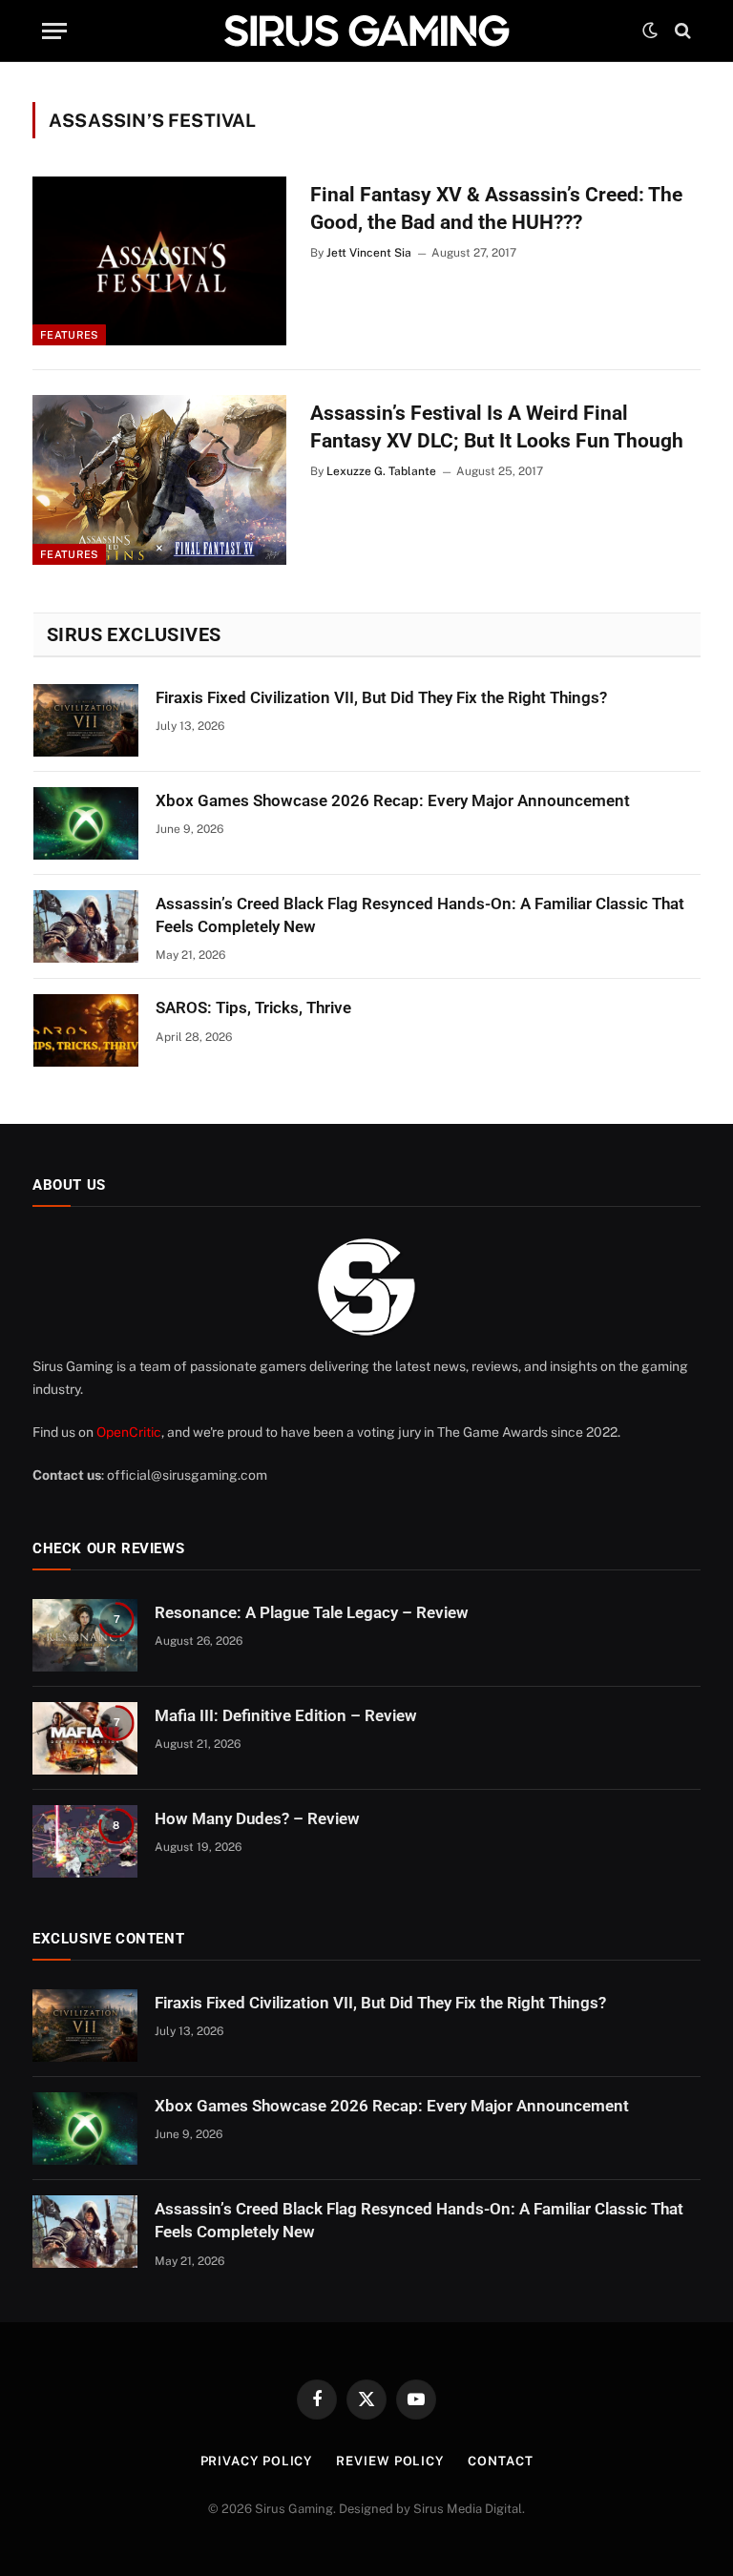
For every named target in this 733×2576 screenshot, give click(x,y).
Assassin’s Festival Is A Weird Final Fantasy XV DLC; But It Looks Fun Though (497, 427)
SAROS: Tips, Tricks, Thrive (253, 1008)
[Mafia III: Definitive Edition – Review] (85, 1738)
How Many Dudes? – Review (257, 1818)
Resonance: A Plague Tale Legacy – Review (312, 1612)
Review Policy (390, 2461)
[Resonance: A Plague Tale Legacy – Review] (85, 1635)
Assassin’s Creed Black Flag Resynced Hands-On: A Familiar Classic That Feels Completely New (420, 915)
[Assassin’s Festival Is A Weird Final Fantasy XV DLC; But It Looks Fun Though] (159, 479)
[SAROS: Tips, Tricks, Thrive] (86, 1030)
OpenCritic (129, 1432)
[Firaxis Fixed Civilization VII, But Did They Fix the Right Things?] (86, 720)
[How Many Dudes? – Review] (85, 1841)
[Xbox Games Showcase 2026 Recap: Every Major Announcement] (86, 823)
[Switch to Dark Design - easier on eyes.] (650, 31)
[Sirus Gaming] (366, 31)
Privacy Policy (257, 2461)
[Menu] (54, 31)
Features (69, 335)
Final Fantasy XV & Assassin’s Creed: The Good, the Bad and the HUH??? (496, 208)
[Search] (681, 31)
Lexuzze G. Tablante (381, 471)
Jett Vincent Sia (369, 253)
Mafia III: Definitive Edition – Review (286, 1715)
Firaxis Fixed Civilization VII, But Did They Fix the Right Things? (381, 697)
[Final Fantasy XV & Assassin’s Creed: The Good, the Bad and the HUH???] (159, 261)
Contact (500, 2461)
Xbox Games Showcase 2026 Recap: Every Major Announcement (393, 800)
